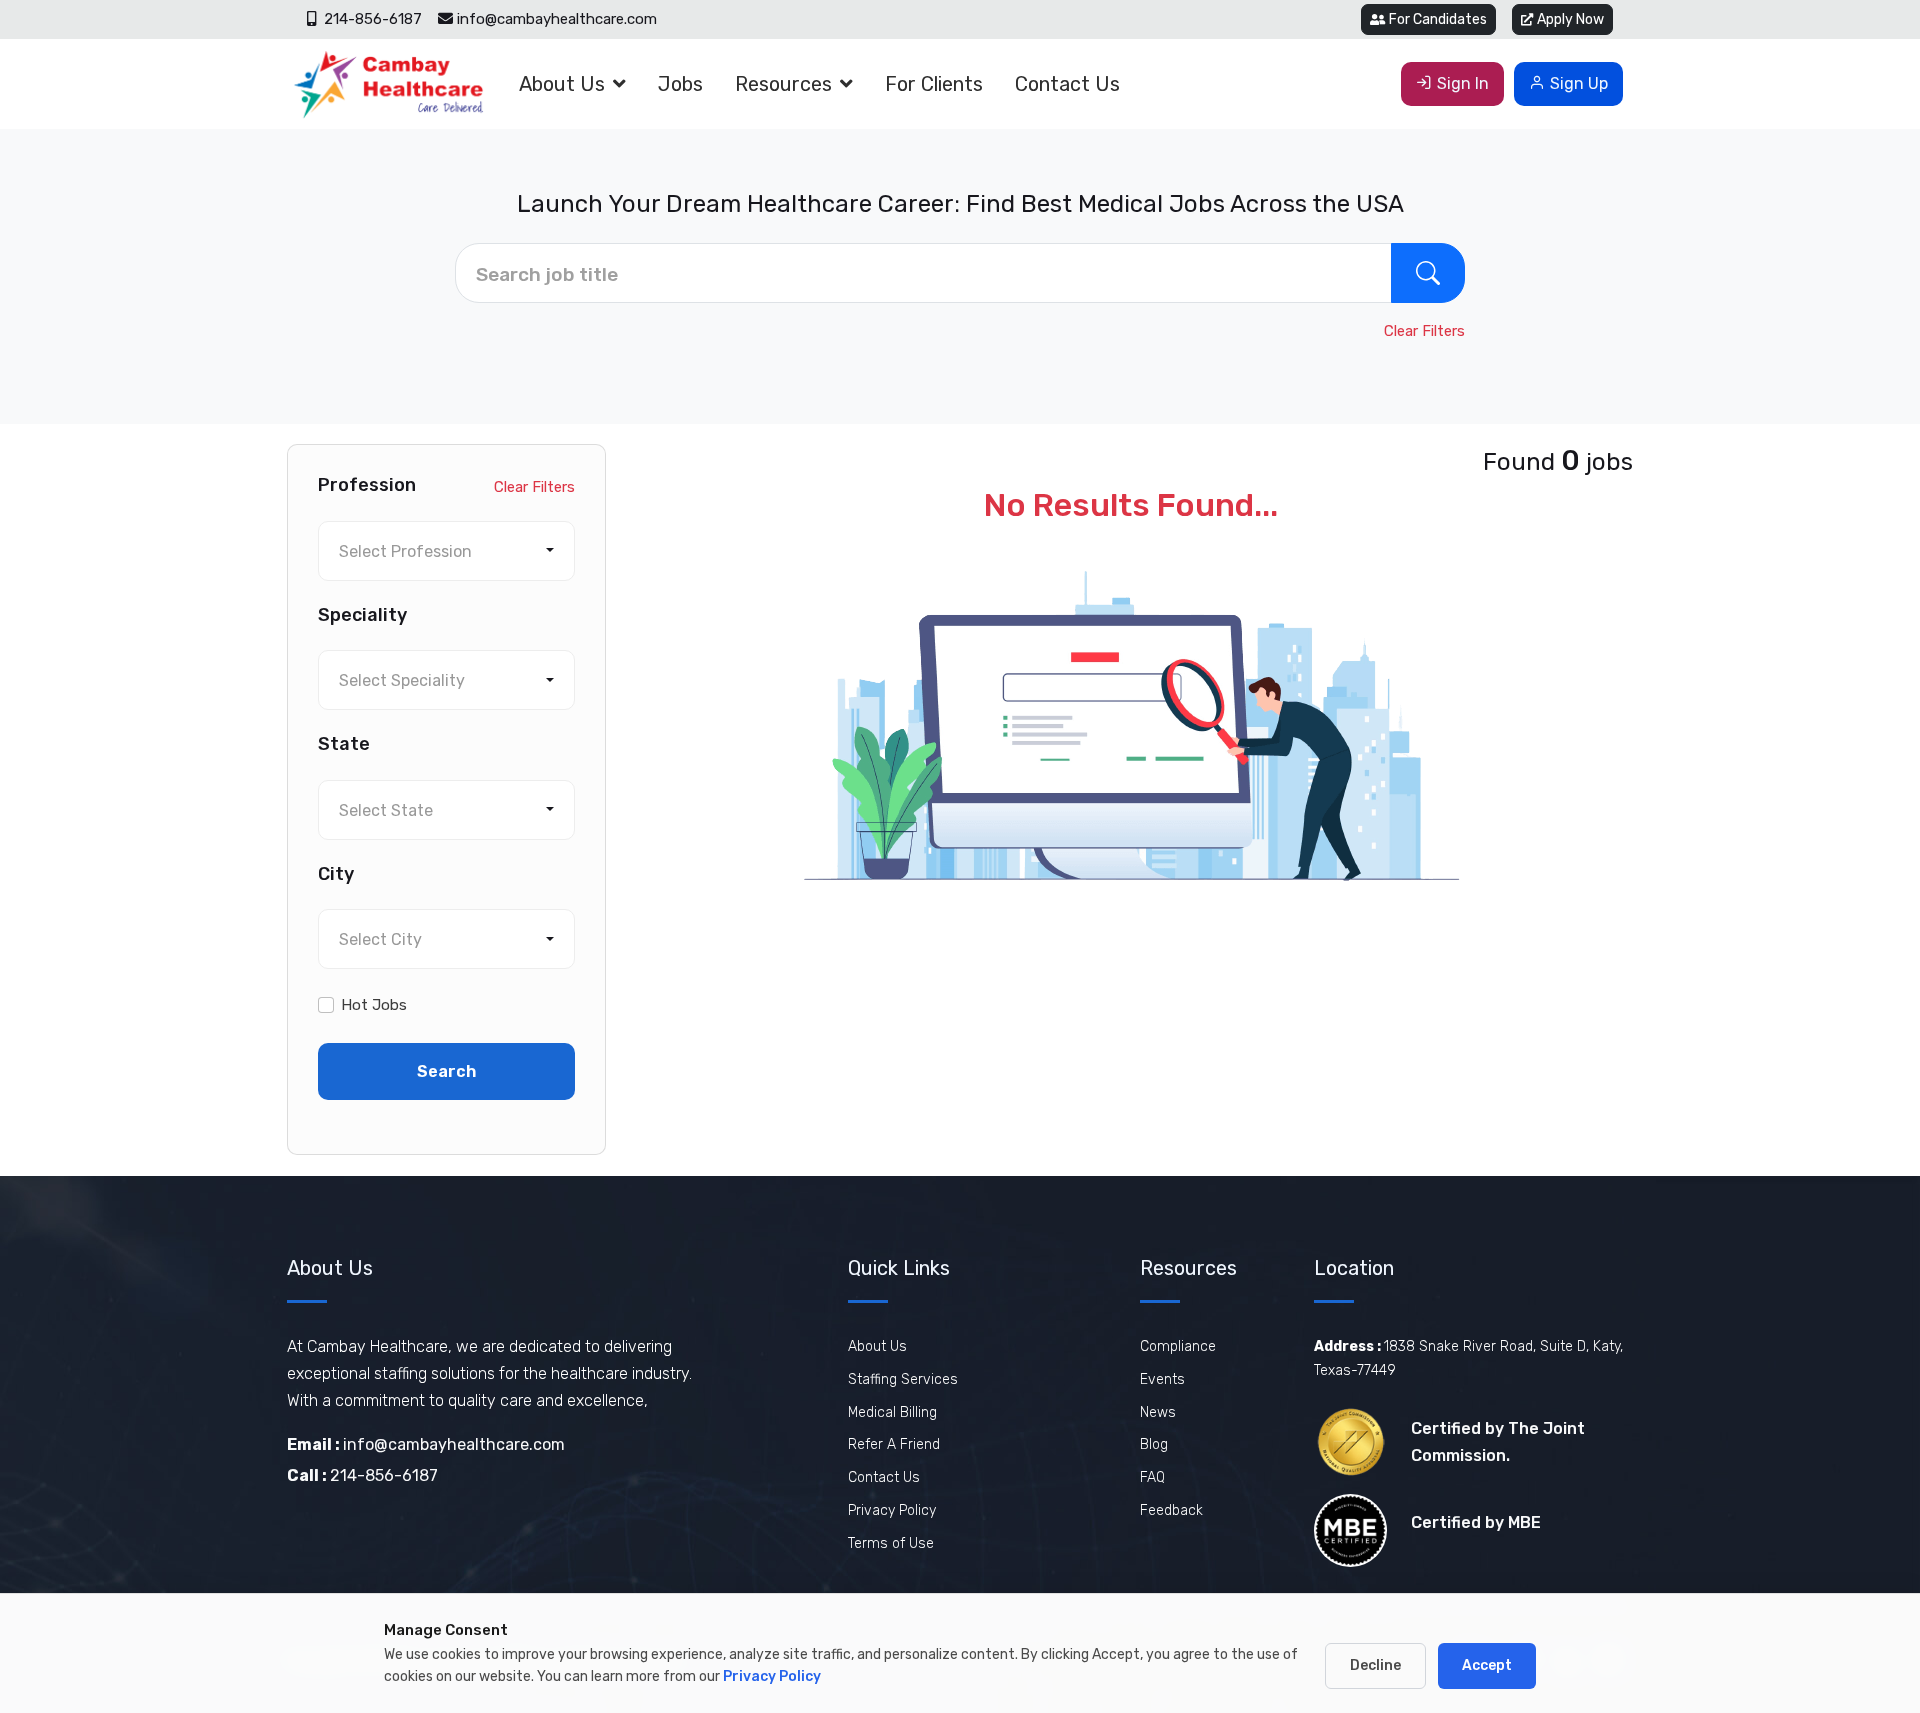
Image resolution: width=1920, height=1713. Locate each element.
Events (1162, 1379)
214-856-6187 (371, 19)
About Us (562, 84)
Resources (783, 84)
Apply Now (1570, 19)
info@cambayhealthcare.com (557, 19)
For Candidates (1438, 19)
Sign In (1463, 83)
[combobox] (446, 551)
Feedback (1171, 1510)
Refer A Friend (894, 1444)
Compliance (1178, 1346)
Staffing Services (903, 1379)
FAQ (1152, 1477)
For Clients (934, 84)
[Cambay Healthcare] (387, 84)
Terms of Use (891, 1543)
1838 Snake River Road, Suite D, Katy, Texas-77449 (1468, 1358)
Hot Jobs (374, 1005)
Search (446, 1071)
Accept (1487, 1665)
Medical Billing (892, 1412)
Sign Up (1579, 83)
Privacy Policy (892, 1510)
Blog (1154, 1444)
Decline (1375, 1665)
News (1158, 1412)
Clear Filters (1424, 331)
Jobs (680, 84)
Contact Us (1067, 84)
